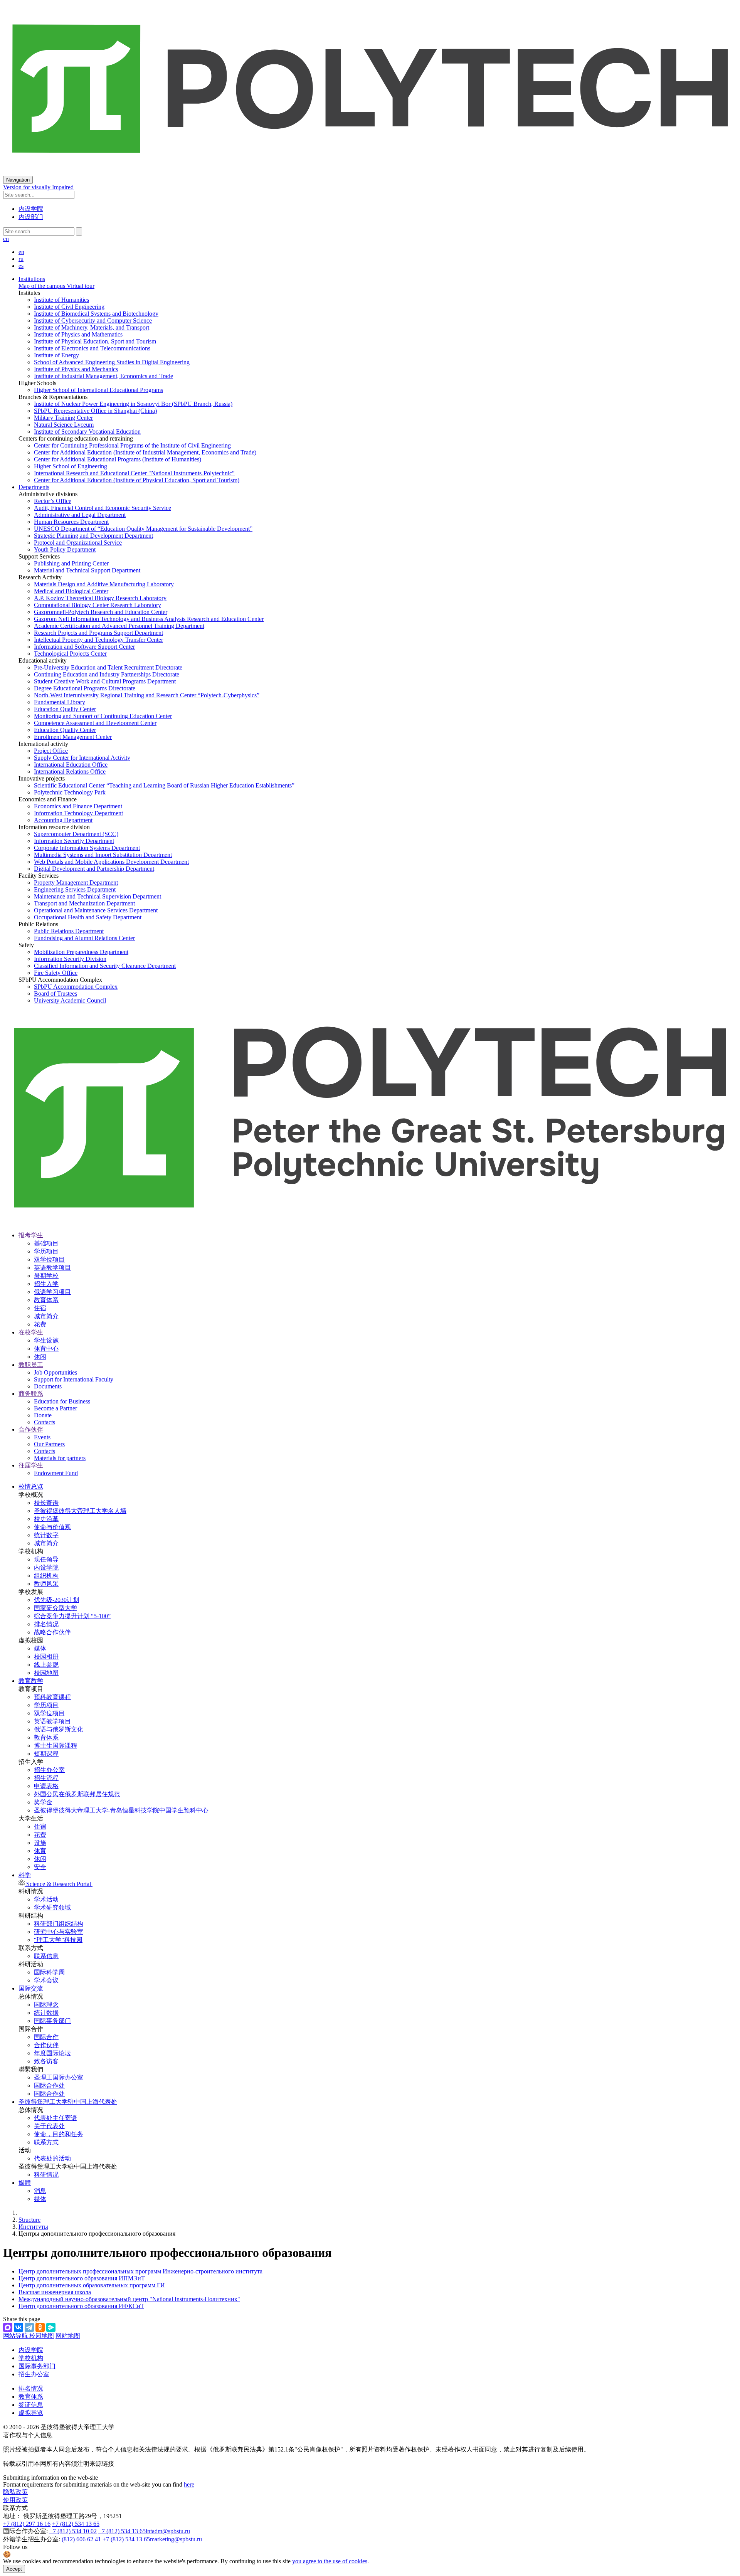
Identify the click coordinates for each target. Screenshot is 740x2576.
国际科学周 (49, 1972)
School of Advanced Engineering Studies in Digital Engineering (112, 362)
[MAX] (8, 2327)
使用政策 (15, 2500)
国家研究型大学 (55, 1608)
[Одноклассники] (40, 2327)
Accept (14, 2569)
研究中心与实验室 (59, 1932)
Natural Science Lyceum (64, 425)
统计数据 (46, 2013)
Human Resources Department (71, 522)
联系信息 (46, 1956)
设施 (40, 1843)
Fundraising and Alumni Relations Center (84, 938)
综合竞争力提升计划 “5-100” (72, 1616)
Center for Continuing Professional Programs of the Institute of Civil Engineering (132, 445)
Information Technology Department (78, 813)
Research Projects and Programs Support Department (98, 633)
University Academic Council (70, 1000)
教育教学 (31, 1681)
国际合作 (46, 2037)
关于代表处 (49, 2126)
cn (6, 239)
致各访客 (46, 2061)
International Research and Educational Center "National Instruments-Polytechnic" (134, 473)
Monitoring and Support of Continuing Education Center (103, 716)
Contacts (45, 1422)
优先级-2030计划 (56, 1600)
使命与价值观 (52, 1527)
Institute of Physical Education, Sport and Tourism (95, 341)
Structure (29, 2220)
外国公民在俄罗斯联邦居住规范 (77, 1794)
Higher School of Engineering (71, 466)
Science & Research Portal (59, 1884)
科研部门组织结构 (59, 1924)
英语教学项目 (52, 1268)
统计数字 (46, 1535)
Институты (33, 2227)
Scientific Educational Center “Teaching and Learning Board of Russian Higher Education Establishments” (164, 785)
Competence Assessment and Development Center (95, 723)
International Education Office (71, 765)
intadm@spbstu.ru (168, 2531)
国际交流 (31, 1988)
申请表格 (46, 1786)
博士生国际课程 (55, 1746)
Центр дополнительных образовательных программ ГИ (92, 2285)
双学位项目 (49, 1259)
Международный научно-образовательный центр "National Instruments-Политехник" (129, 2299)
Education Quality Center (65, 709)
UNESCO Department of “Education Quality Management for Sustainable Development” (143, 529)
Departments (34, 487)
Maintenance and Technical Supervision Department (98, 896)
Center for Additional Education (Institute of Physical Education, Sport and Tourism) (137, 480)
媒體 (25, 2183)
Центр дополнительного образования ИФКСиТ (81, 2306)
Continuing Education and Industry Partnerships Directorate (107, 674)
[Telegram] (29, 2327)
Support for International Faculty (74, 1379)
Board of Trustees (55, 994)
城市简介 (46, 1316)
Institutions (32, 279)
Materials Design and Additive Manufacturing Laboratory (104, 584)
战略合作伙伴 (52, 1632)
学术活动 (46, 1899)
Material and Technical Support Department (87, 570)
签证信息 (31, 2405)
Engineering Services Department (75, 889)
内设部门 (31, 217)
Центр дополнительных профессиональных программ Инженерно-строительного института (140, 2271)
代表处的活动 (52, 2158)
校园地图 (46, 1673)
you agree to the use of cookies (330, 2561)
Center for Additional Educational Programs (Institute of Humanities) (118, 459)
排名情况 (46, 1624)
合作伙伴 (46, 2045)
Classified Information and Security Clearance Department (105, 966)
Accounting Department (63, 820)
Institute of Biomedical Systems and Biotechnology (96, 314)
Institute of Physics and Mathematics (78, 334)
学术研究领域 (52, 1907)
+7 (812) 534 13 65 (76, 2524)
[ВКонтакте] (18, 2327)
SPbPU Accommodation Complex (76, 987)
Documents (48, 1386)
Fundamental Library (60, 702)
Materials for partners (60, 1458)
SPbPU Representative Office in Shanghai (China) (95, 411)
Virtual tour (80, 286)
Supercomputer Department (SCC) (76, 834)
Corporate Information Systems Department (87, 848)
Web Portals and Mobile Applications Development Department (111, 862)
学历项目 (46, 1251)
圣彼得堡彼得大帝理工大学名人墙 (80, 1511)
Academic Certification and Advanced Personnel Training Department (119, 626)
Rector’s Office (53, 501)
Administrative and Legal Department (80, 515)
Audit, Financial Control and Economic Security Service (103, 508)
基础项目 (46, 1243)
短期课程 (46, 1754)
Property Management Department (76, 883)
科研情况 (46, 2175)
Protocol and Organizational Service (78, 543)
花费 (40, 1324)
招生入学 (46, 1284)
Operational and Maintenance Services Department (96, 910)
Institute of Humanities (61, 300)
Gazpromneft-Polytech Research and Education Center (101, 612)
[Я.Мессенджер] (51, 2327)
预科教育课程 (52, 1697)
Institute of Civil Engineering (69, 307)
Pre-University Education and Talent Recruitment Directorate (108, 667)
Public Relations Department (69, 931)
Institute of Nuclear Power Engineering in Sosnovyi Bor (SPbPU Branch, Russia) (133, 404)
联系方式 (46, 2142)
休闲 (40, 1357)
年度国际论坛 (52, 2053)
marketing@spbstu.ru (176, 2539)
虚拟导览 (31, 2413)
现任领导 (46, 1559)
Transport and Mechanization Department (84, 903)
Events (42, 1437)
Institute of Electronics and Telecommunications (92, 348)
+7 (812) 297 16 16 (27, 2524)
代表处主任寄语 (55, 2118)
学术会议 (46, 1980)
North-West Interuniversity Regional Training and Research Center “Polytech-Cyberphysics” (147, 695)
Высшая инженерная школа (55, 2292)
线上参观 (46, 1665)
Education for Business (62, 1401)
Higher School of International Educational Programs (98, 390)
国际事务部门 (52, 2021)
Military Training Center (63, 418)
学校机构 (31, 2358)
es (21, 266)
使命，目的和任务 (59, 2134)
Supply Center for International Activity (82, 758)
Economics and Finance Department (78, 806)
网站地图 (68, 2336)
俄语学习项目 (52, 1292)
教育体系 (46, 1300)
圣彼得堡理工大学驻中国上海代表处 (68, 2102)
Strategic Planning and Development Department (93, 536)
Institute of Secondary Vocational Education (87, 432)
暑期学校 (46, 1276)
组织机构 (46, 1576)
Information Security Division (70, 959)
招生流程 (46, 1778)
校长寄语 (46, 1503)
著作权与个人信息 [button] (28, 2435)
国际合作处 (49, 2086)
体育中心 (46, 1349)
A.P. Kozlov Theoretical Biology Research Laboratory (100, 598)
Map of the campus (42, 286)
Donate (43, 1415)
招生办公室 (49, 1770)
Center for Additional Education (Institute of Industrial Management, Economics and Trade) (145, 452)
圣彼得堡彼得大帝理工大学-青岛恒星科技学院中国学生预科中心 (121, 1810)
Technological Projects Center (70, 654)
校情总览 (31, 1487)
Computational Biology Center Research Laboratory (98, 605)
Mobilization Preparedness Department (81, 952)
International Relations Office (70, 771)
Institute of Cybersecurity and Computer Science (93, 321)
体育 (40, 1851)
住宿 (40, 1308)
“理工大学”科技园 (58, 1940)
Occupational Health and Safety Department (88, 917)
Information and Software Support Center (84, 647)
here (189, 2484)
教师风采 (46, 1584)
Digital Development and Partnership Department (94, 869)
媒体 (40, 1648)
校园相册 (46, 1656)
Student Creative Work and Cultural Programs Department (105, 681)
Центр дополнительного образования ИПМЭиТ (82, 2278)
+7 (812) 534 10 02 (73, 2531)
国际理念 (46, 2005)
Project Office (51, 751)
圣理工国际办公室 (59, 2077)
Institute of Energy (56, 355)
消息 (40, 2191)
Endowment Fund (56, 1473)
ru (21, 259)
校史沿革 (46, 1519)
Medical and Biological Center (71, 591)
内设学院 (31, 209)
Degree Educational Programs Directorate (85, 688)
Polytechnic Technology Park (70, 792)
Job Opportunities (55, 1372)
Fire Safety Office (56, 973)
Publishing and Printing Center (71, 563)
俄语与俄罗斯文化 (59, 1729)
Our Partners (49, 1444)
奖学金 (43, 1802)
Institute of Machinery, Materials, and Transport (92, 327)
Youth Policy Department (65, 549)
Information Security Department (74, 841)
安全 (40, 1867)
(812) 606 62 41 (81, 2539)
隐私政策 (15, 2492)
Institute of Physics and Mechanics (76, 369)
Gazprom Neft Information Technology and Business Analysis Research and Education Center (149, 619)
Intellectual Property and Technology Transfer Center (98, 640)
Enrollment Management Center (73, 737)
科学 (25, 1875)
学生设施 (46, 1340)
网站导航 (16, 2336)
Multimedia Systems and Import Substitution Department (103, 855)
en (21, 252)
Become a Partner (55, 1408)
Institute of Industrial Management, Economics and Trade (103, 376)
